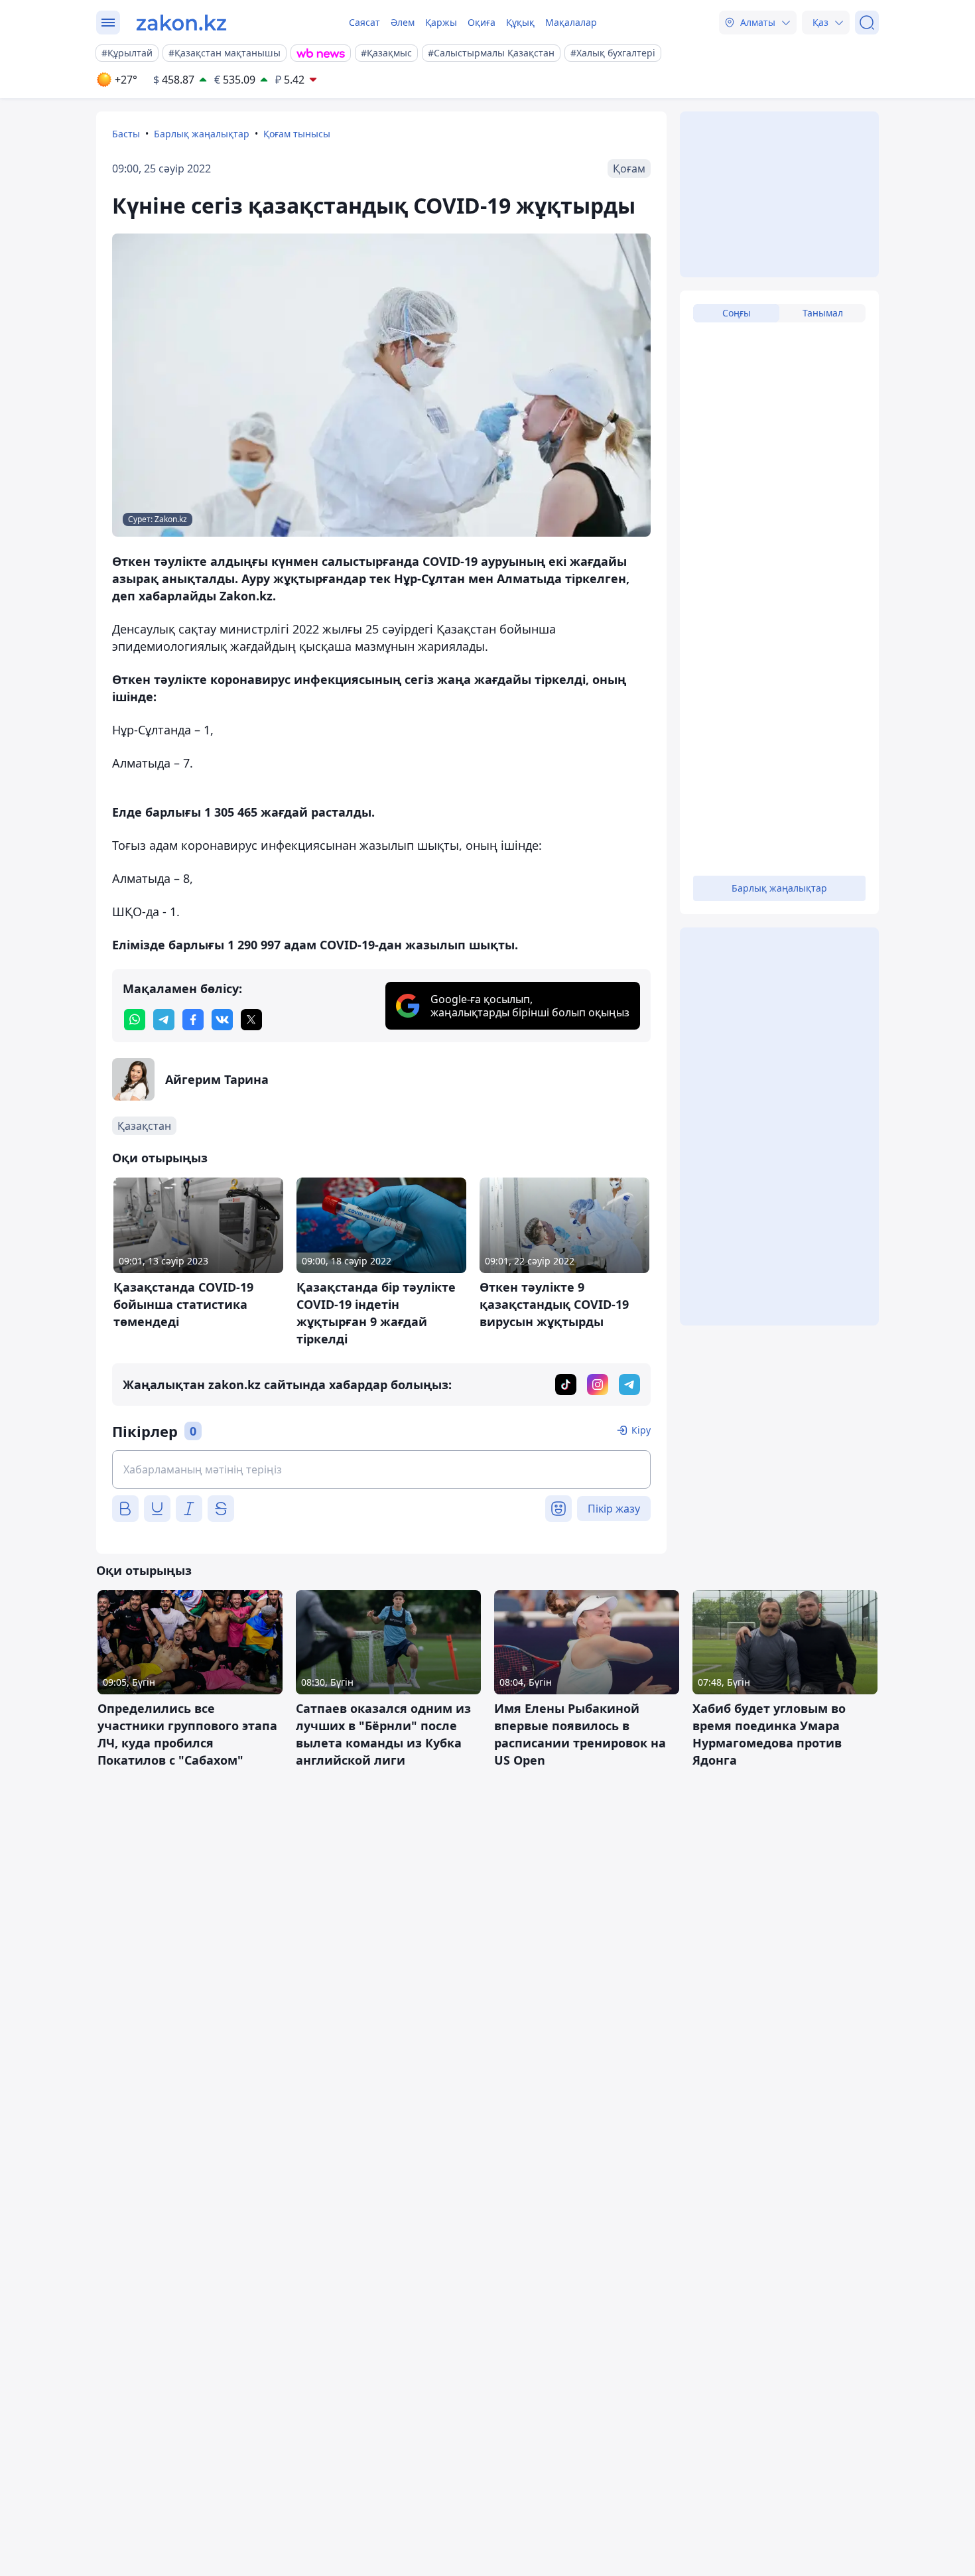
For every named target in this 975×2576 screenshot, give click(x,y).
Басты (126, 134)
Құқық (520, 22)
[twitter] (251, 1020)
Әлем (403, 22)
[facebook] (193, 1020)
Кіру (641, 1430)
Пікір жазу (614, 1509)
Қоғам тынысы (297, 134)
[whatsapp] (135, 1020)
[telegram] (164, 1020)
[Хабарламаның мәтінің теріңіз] (381, 1469)
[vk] (222, 1020)
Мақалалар (571, 22)
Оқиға (482, 22)
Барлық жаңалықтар (202, 134)
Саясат (364, 22)
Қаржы (441, 22)
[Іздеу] (867, 23)
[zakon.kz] (181, 23)
